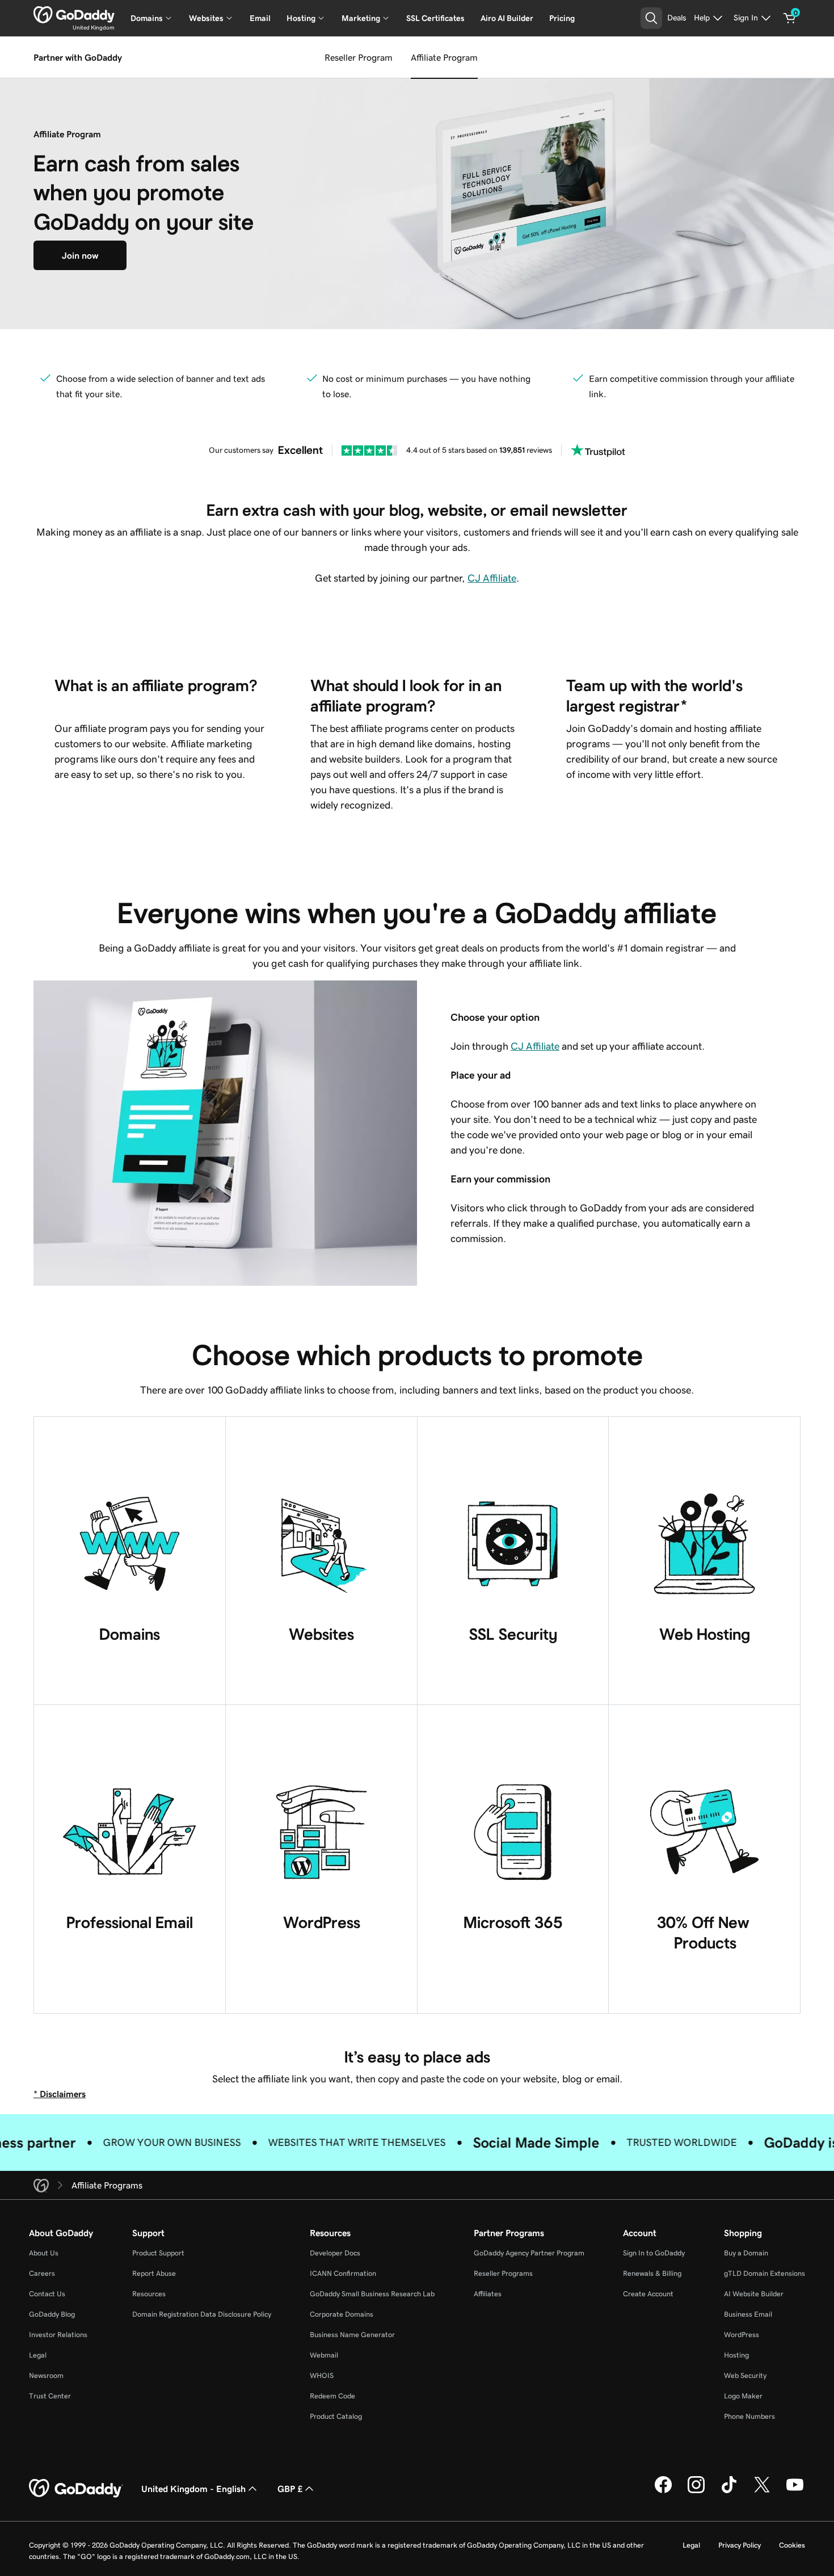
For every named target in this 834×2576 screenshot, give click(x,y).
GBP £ (290, 2489)
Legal (38, 2355)
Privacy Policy (740, 2545)
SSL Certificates (435, 18)
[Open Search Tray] (651, 18)
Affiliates (488, 2294)
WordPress (742, 2335)
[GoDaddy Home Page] (76, 2489)
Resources (149, 2294)
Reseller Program (359, 57)
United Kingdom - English (193, 2489)
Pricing (562, 18)
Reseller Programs (503, 2273)
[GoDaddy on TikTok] (729, 2491)
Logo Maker (743, 2396)
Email (260, 18)
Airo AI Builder (507, 18)
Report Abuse (154, 2273)
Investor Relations (58, 2335)
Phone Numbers (749, 2416)
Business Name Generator (352, 2335)
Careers (42, 2273)
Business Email (748, 2314)
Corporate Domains (342, 2314)
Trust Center (50, 2396)
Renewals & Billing (652, 2273)
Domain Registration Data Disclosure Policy (202, 2314)
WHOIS (322, 2375)
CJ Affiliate (492, 578)
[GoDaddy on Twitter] (762, 2491)
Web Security (745, 2375)
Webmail (324, 2355)
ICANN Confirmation (343, 2273)
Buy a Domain (746, 2253)
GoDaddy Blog (52, 2314)
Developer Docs (335, 2253)
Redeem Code (332, 2396)
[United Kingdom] (74, 15)
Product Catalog (336, 2416)
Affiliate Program (444, 57)
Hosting (736, 2355)
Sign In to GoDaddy (654, 2253)
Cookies (792, 2545)
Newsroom (46, 2375)
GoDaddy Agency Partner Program (529, 2253)
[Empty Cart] (790, 18)
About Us (44, 2253)
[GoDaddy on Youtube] (795, 2491)
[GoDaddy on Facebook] (663, 2491)
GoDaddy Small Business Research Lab (372, 2294)
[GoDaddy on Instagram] (696, 2491)
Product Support (158, 2253)
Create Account (648, 2294)
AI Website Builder (754, 2294)
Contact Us (47, 2294)
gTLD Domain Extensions (764, 2273)
